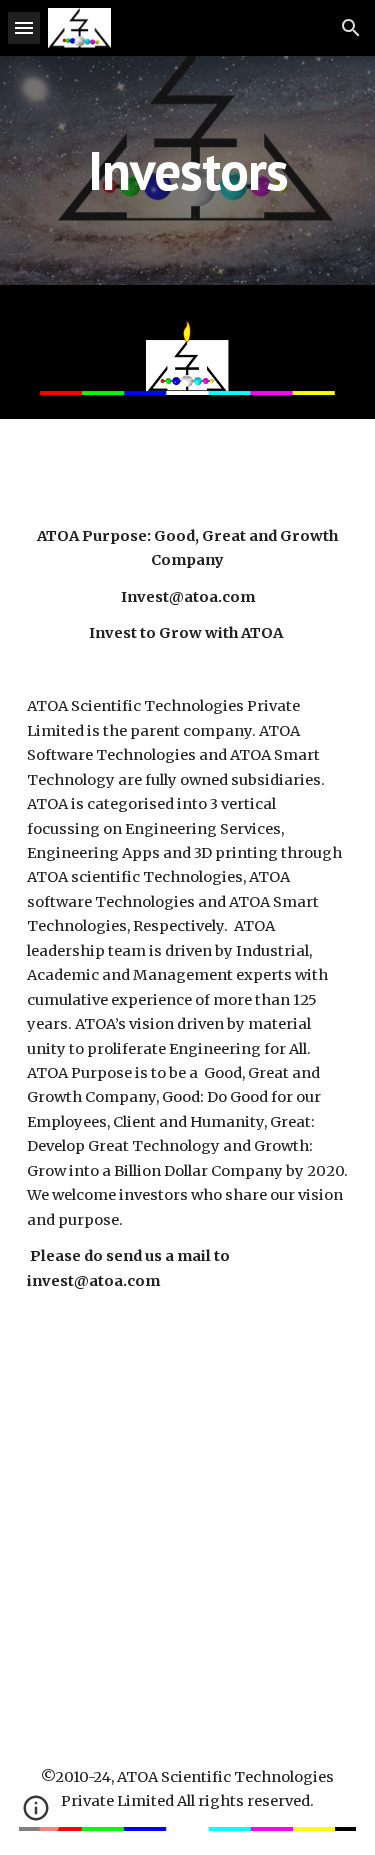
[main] (188, 170)
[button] (24, 27)
